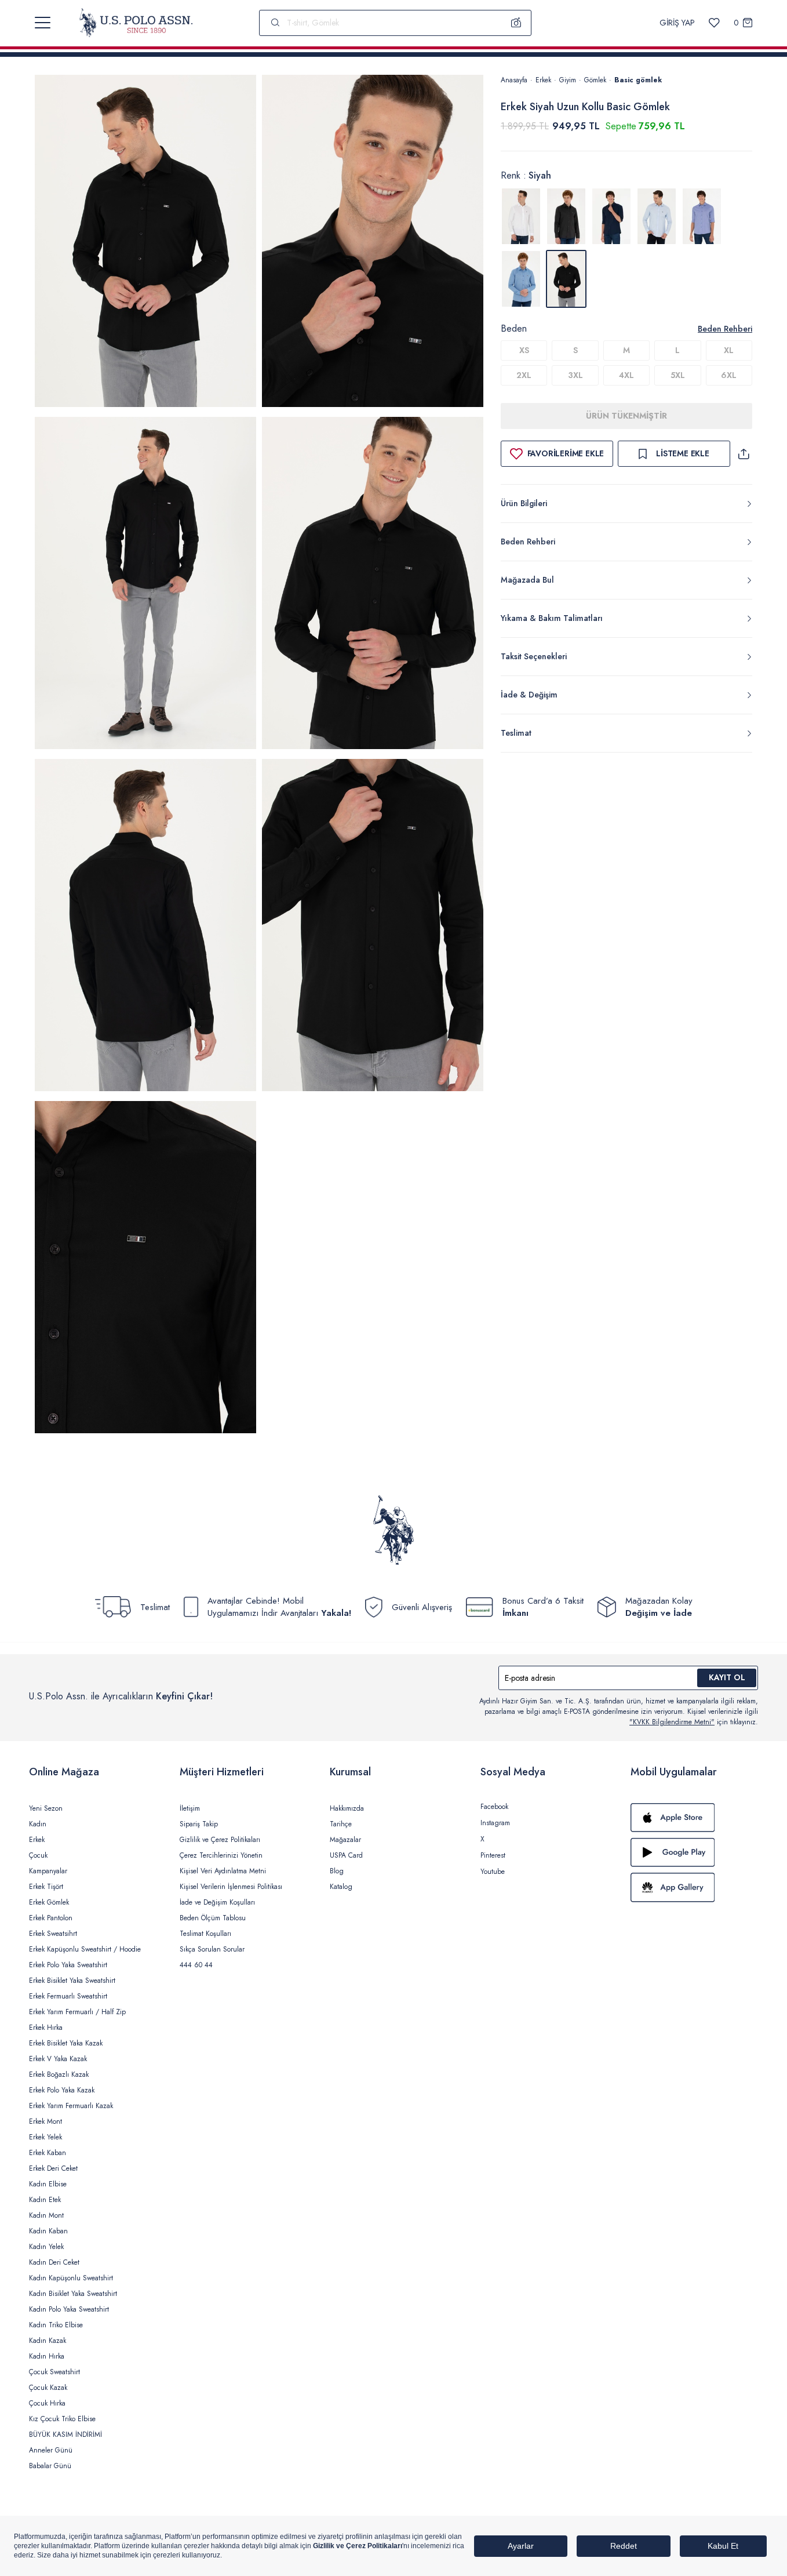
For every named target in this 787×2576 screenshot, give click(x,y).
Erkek (543, 80)
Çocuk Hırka (47, 2403)
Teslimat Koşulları (205, 1934)
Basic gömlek (638, 80)
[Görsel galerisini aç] (145, 243)
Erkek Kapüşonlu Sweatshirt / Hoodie (85, 1949)
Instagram (495, 1823)
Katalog (341, 1887)
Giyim (568, 80)
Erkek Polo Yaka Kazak (62, 2090)
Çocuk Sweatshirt (54, 2372)
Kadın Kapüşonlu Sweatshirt (71, 2278)
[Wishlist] (714, 23)
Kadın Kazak (48, 2341)
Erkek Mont (45, 2121)
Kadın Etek (45, 2200)
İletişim (190, 1808)
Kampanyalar (48, 1871)
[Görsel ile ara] (516, 23)
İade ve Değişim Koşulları (217, 1902)
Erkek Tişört (46, 1887)
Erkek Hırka (46, 2028)
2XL (524, 375)
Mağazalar (345, 1840)
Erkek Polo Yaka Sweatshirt (68, 1965)
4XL (626, 375)
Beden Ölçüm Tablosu (213, 1918)
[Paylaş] (744, 454)
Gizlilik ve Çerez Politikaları (220, 1840)
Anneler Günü (51, 2450)
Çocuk (38, 1855)
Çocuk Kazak (48, 2388)
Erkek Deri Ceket (53, 2168)
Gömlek (595, 80)
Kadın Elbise (48, 2184)
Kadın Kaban (48, 2231)
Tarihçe (341, 1824)
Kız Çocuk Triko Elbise (62, 2419)
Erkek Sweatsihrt (53, 1934)
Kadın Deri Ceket (54, 2262)
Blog (337, 1871)
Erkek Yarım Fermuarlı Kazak (71, 2106)
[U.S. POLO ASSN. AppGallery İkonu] (694, 1887)
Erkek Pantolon (51, 1918)
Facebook (494, 1807)
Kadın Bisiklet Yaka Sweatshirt (73, 2294)
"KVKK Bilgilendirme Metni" (672, 1722)
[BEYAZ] (521, 216)
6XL (729, 375)
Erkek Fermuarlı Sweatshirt (68, 1996)
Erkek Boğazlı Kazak (59, 2074)
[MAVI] (657, 216)
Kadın (38, 1824)
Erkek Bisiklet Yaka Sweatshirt (72, 1981)
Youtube (493, 1872)
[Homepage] (136, 23)
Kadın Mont (46, 2215)
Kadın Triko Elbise (56, 2325)
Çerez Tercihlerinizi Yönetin (221, 1855)
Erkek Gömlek (49, 1902)
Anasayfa (514, 80)
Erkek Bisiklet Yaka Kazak (66, 2043)
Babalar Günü (50, 2466)
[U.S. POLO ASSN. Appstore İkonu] (694, 1818)
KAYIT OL (727, 1677)
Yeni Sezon (46, 1808)
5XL (678, 375)
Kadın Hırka (47, 2356)
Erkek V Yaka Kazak (58, 2059)
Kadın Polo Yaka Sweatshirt (69, 2309)
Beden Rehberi (725, 329)
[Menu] (43, 23)
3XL (575, 375)
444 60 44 (196, 1965)
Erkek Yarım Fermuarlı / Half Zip (77, 2012)
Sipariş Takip (199, 1824)
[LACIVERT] (611, 216)
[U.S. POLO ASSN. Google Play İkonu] (694, 1852)
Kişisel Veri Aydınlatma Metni (223, 1871)
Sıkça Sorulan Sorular (212, 1949)
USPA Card (346, 1855)
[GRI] (566, 216)
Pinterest (493, 1855)
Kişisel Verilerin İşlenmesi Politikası (231, 1887)
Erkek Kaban (48, 2153)
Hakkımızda (347, 1808)
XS (524, 350)
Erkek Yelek (45, 2137)
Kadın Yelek (46, 2247)
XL (729, 350)
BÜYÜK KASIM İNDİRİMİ (65, 2435)
